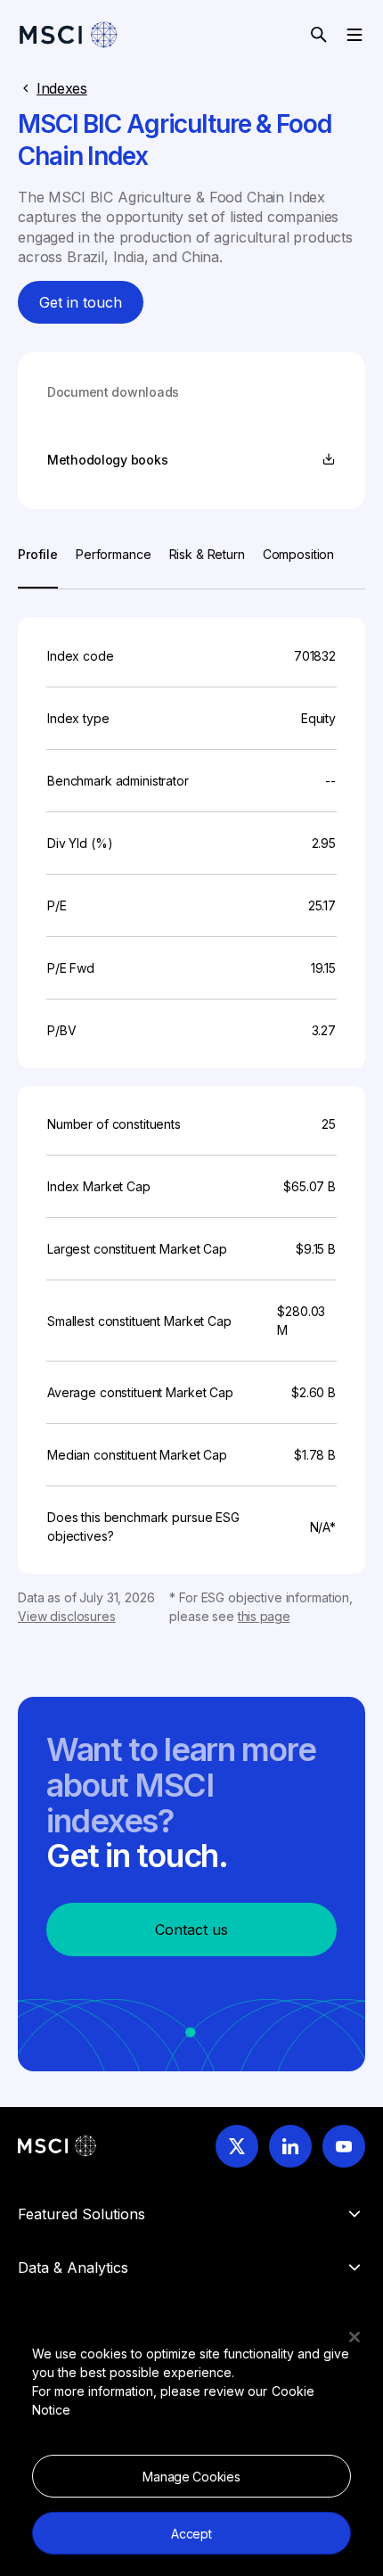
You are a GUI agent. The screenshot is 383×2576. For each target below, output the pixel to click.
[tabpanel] (191, 1107)
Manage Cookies (191, 2477)
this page (264, 1616)
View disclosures (67, 1616)
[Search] (319, 35)
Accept (191, 2534)
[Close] (354, 2337)
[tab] (38, 567)
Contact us (191, 1930)
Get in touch (81, 302)
